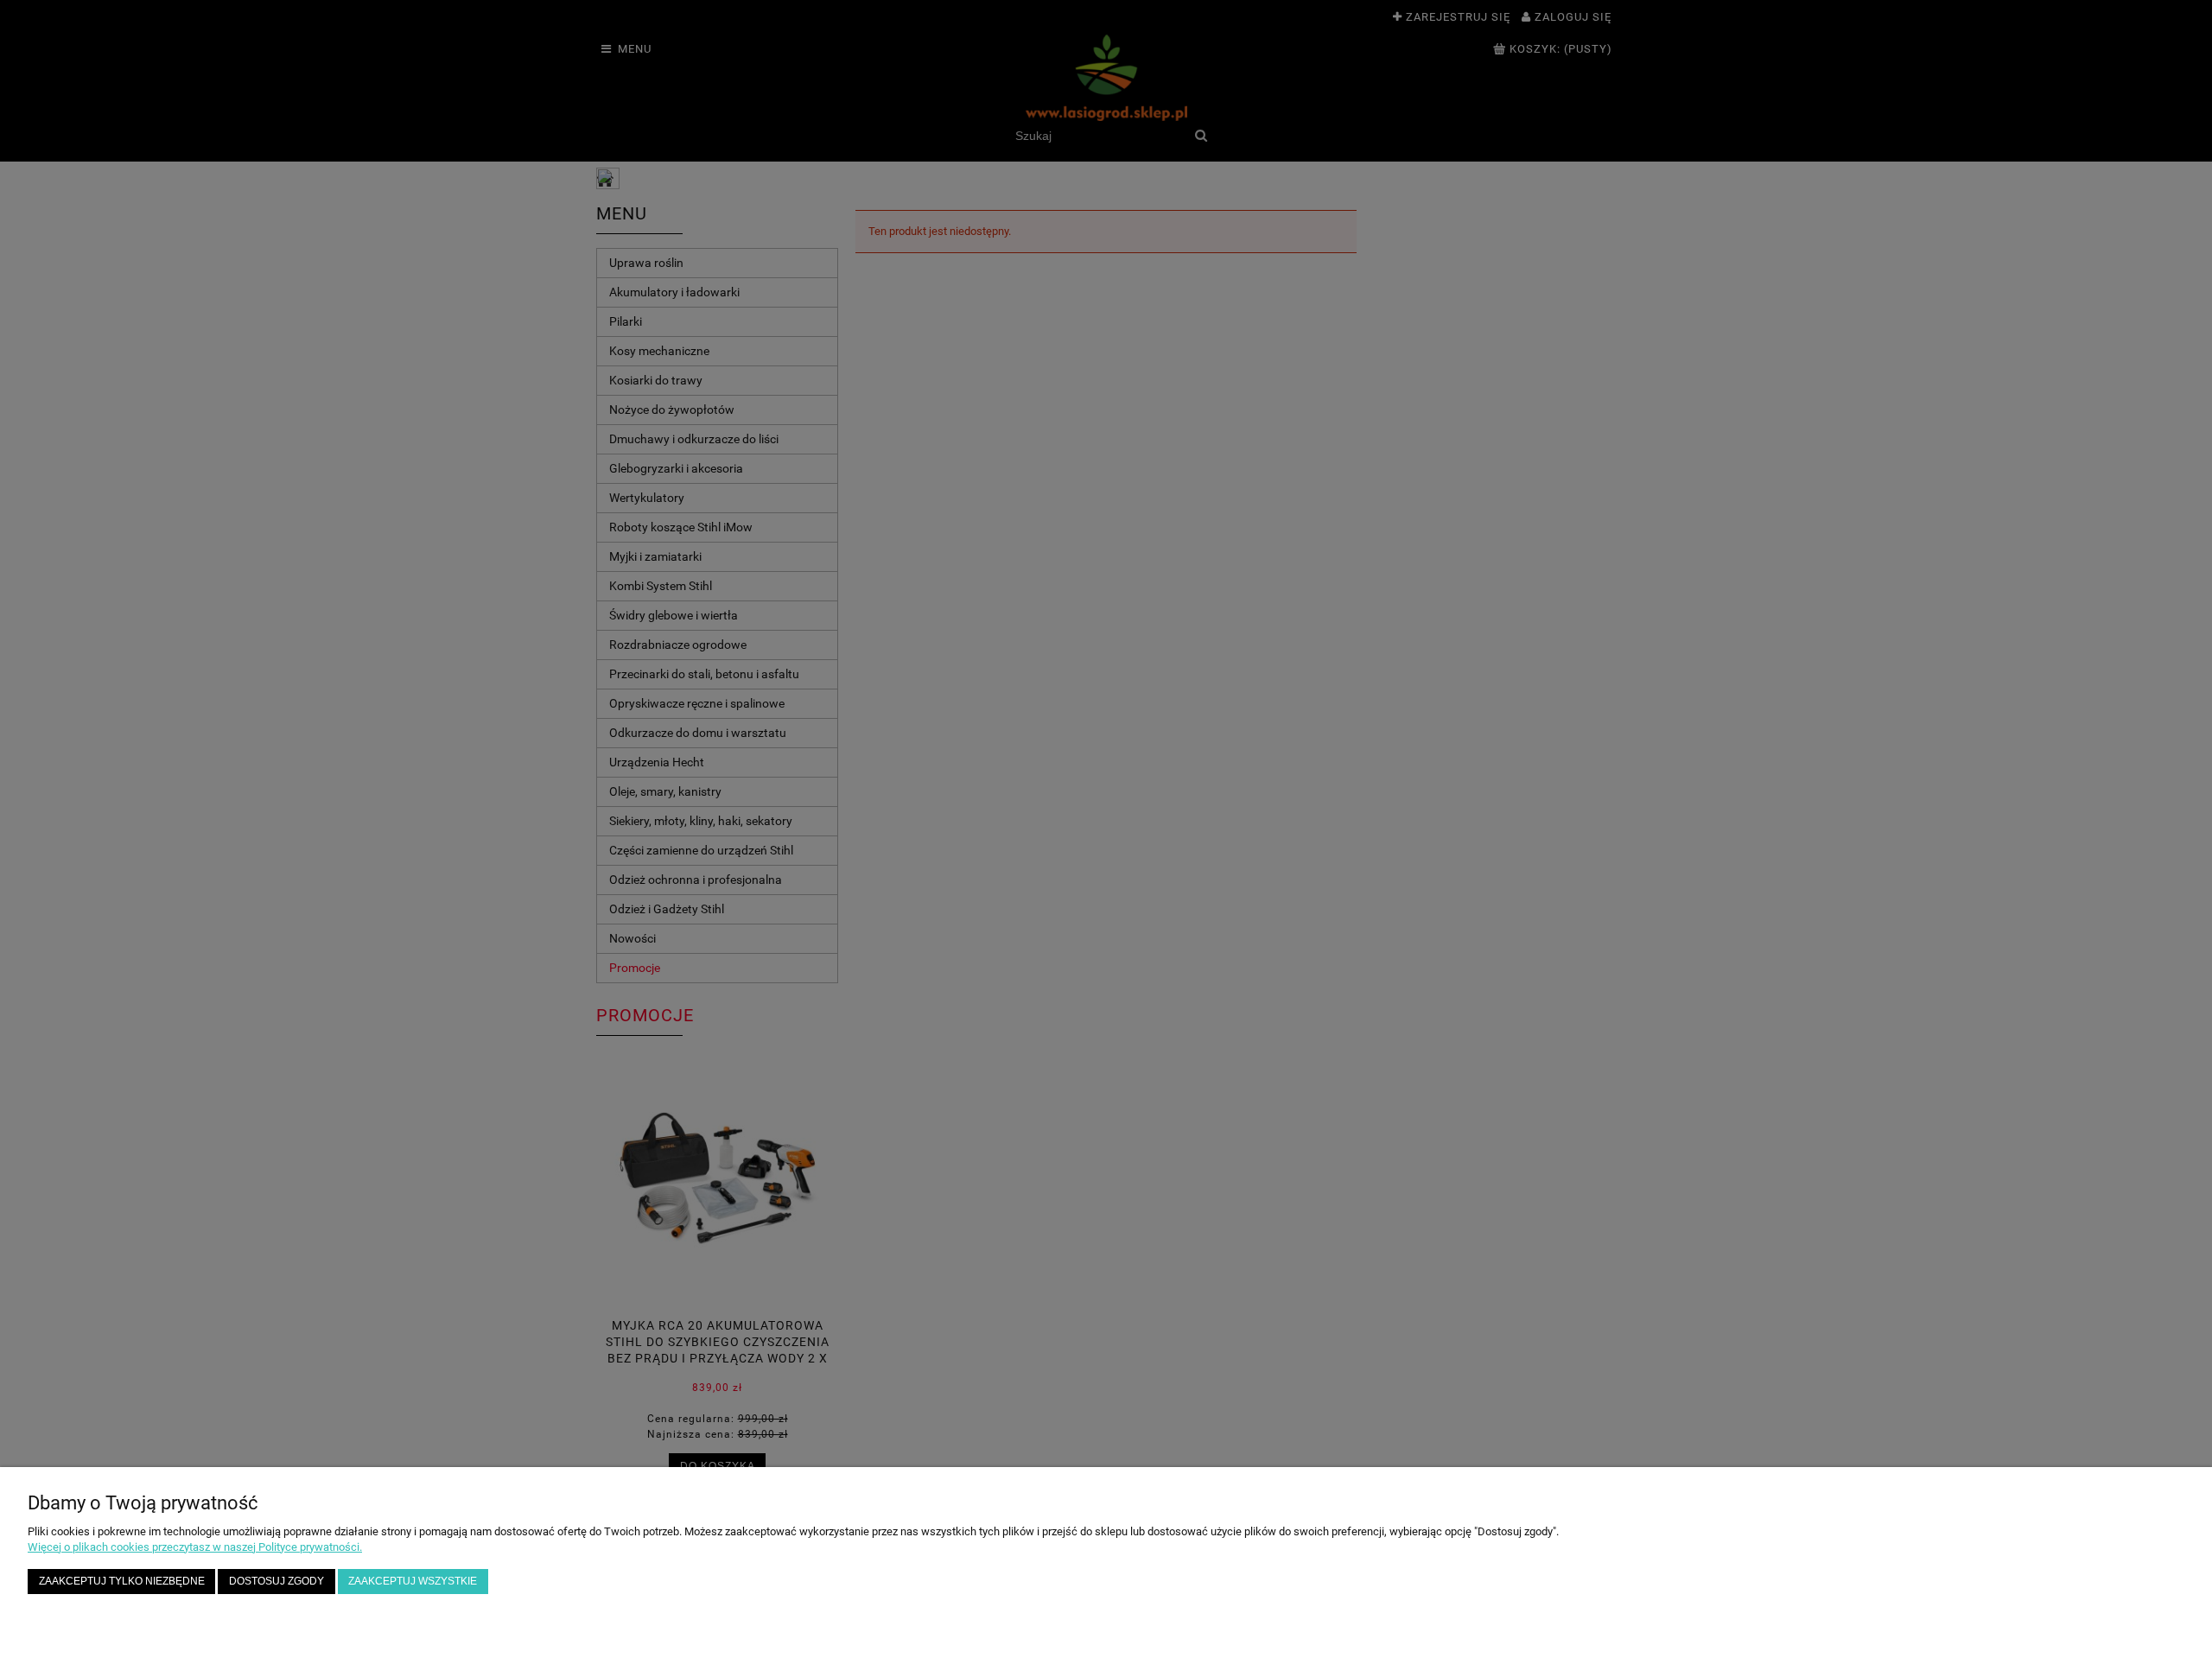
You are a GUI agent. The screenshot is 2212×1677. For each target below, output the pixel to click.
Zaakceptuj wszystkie (413, 1581)
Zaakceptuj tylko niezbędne (122, 1581)
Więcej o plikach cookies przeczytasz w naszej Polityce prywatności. (195, 1547)
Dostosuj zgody (276, 1581)
